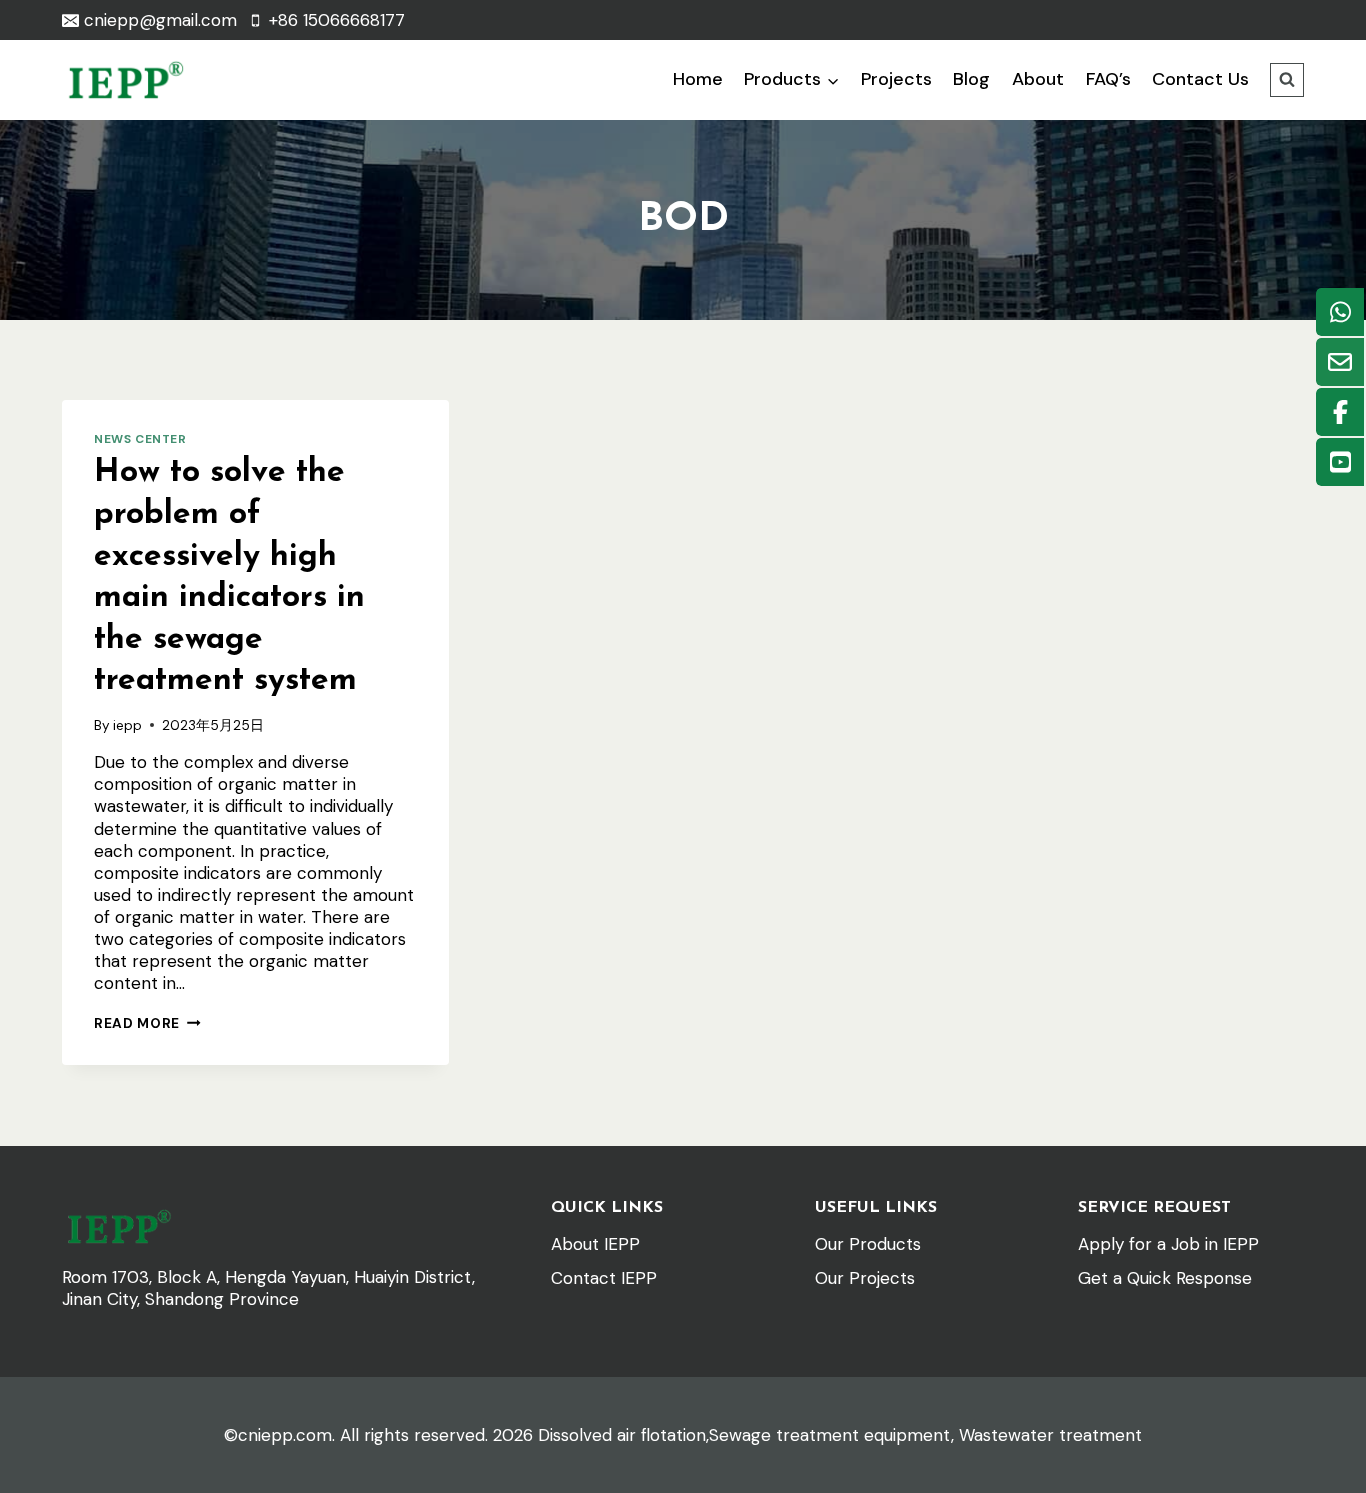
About (1038, 79)
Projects (896, 79)
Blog (971, 79)
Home (698, 79)
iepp (127, 725)
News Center (140, 439)
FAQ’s (1108, 79)
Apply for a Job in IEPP (1168, 1244)
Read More (147, 1023)
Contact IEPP (604, 1278)
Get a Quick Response (1165, 1278)
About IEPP (595, 1244)
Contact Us (1200, 79)
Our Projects (865, 1278)
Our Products (868, 1244)
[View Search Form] (1287, 80)
